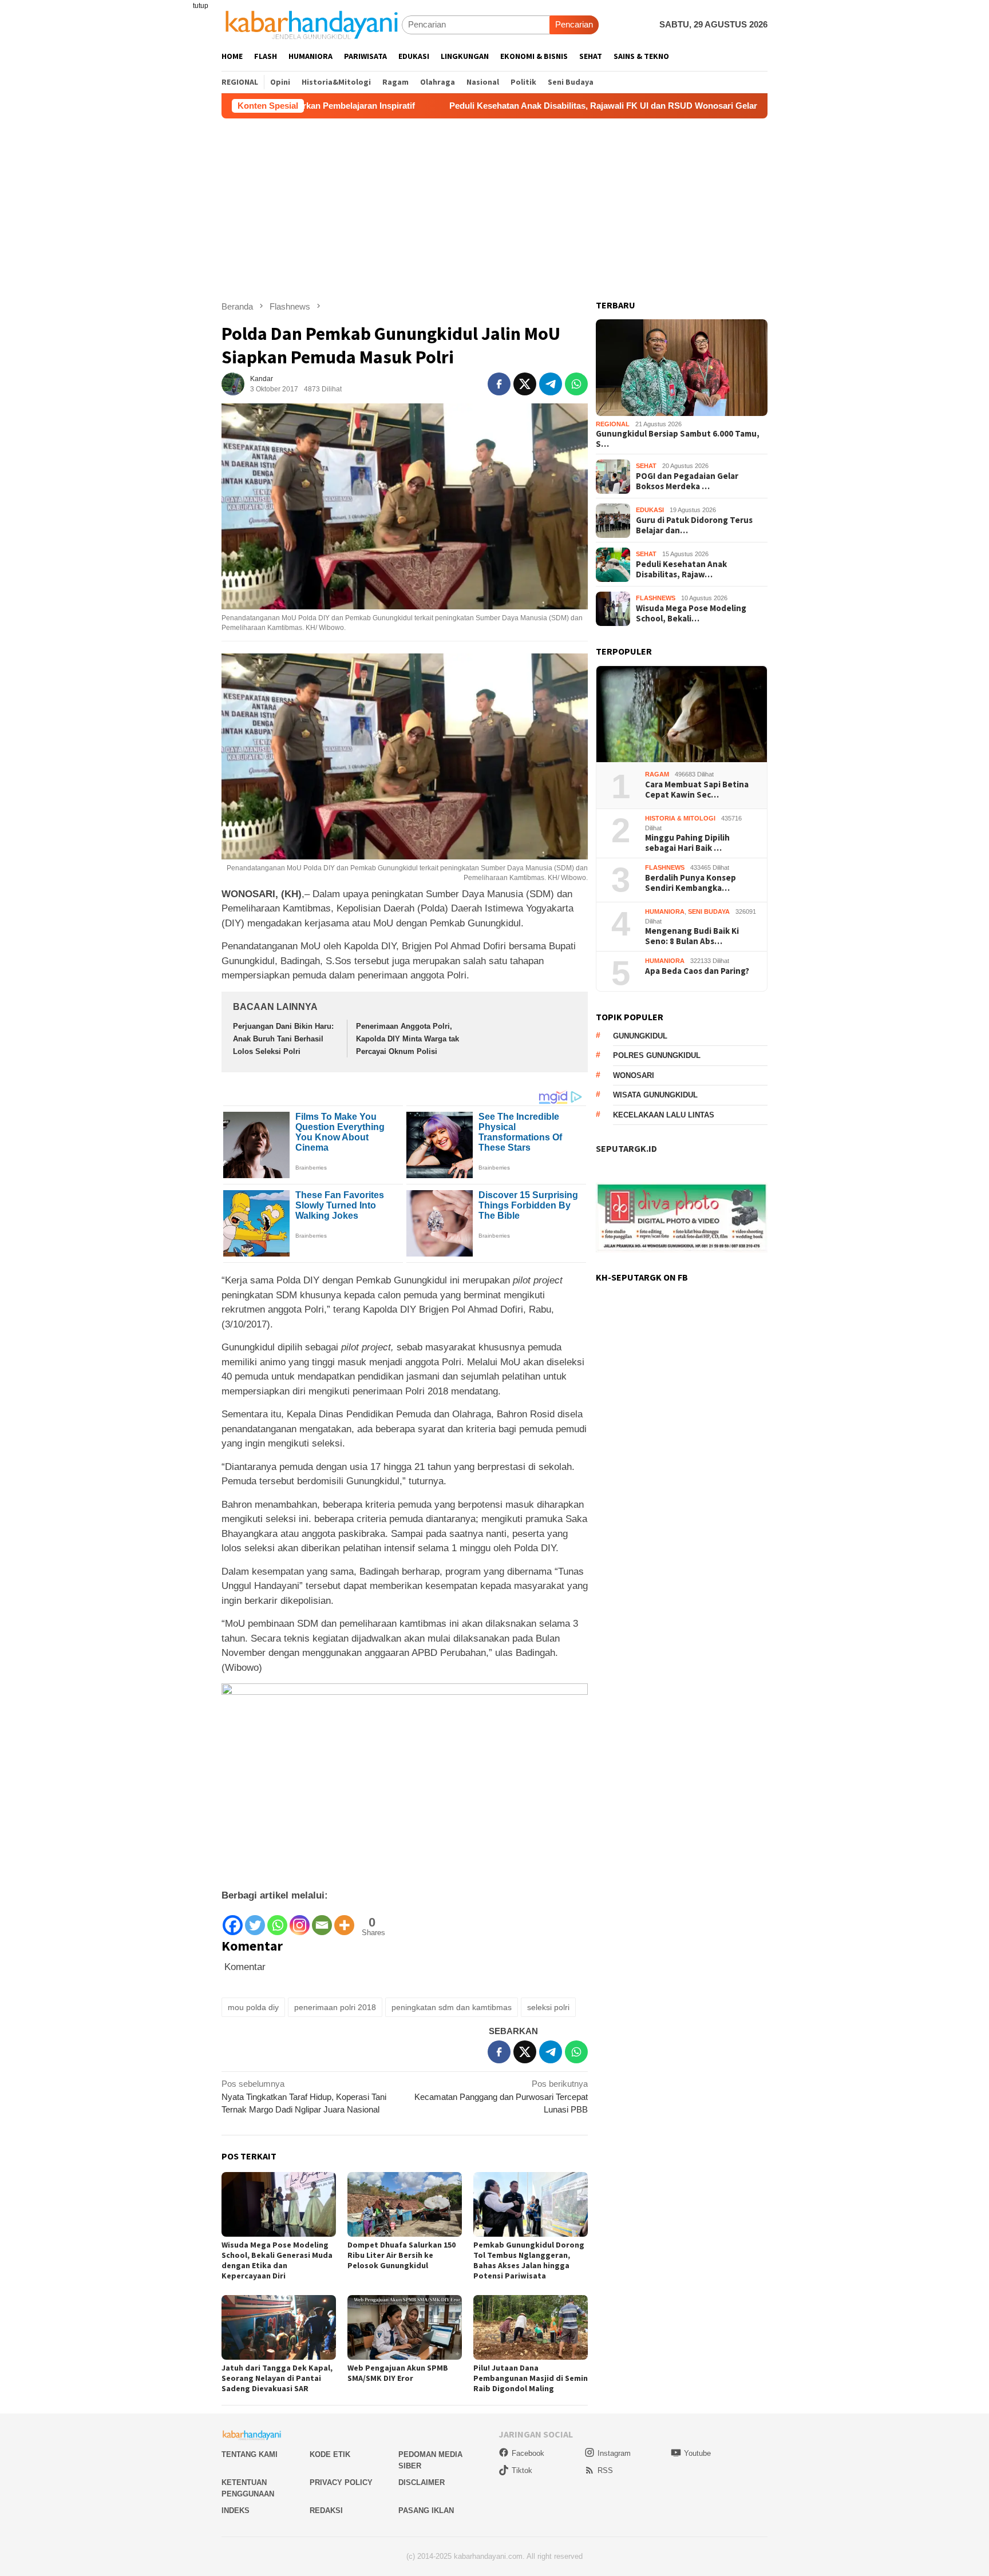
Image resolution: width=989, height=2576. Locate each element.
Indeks (236, 2510)
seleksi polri (548, 2007)
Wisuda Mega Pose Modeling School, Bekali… (691, 613)
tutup (201, 6)
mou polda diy (253, 2007)
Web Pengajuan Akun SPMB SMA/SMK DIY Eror (398, 2373)
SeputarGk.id (626, 1149)
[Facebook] (233, 1920)
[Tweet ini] (525, 384)
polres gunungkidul (657, 1056)
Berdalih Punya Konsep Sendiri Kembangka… (691, 883)
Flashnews (656, 599)
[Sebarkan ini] (499, 384)
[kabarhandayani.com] (312, 24)
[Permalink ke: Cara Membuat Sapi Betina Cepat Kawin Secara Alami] (682, 714)
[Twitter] (255, 1920)
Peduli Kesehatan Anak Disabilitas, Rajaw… (681, 569)
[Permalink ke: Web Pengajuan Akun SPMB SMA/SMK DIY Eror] (405, 2327)
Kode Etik (330, 2454)
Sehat (646, 466)
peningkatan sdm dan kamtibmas (452, 2007)
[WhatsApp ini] (576, 384)
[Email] (322, 1920)
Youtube (697, 2453)
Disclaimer (422, 2482)
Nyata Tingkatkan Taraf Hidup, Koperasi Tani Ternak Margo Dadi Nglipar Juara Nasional (304, 2097)
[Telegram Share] (551, 384)
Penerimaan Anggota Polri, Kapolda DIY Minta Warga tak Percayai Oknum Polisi (408, 1039)
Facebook (528, 2453)
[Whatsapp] (277, 1920)
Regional (613, 425)
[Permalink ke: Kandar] (233, 383)
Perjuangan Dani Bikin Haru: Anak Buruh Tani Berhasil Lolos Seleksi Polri (283, 1039)
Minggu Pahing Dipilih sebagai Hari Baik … (687, 843)
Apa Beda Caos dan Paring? (697, 972)
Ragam (657, 775)
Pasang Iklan (426, 2510)
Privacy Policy (341, 2482)
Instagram (614, 2453)
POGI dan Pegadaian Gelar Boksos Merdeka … (687, 481)
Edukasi (650, 510)
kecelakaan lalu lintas (664, 1115)
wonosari (634, 1076)
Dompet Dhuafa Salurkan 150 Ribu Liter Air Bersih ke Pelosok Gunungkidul (401, 2255)
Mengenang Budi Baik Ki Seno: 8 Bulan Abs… (692, 937)
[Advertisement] (494, 204)
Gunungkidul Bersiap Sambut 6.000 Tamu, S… (678, 439)
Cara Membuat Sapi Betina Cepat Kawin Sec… (697, 790)
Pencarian (574, 24)
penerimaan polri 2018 (335, 2007)
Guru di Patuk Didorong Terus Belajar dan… (694, 525)
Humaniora (665, 912)
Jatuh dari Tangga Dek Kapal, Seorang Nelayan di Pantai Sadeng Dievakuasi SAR (277, 2378)
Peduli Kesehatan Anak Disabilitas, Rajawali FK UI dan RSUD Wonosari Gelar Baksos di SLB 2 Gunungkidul (542, 106)
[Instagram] (300, 1920)
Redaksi (326, 2510)
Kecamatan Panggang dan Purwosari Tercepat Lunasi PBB (501, 2097)
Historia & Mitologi (680, 819)
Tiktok (522, 2470)
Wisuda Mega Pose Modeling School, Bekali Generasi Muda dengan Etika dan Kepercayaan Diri (277, 2260)
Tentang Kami (250, 2454)
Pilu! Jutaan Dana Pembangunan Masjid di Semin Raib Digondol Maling (531, 2378)
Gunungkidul (640, 1037)
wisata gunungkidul (655, 1095)
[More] (344, 1920)
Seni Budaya (709, 912)
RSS (605, 2470)
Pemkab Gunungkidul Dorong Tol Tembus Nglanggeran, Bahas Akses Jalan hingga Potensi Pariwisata (529, 2260)
